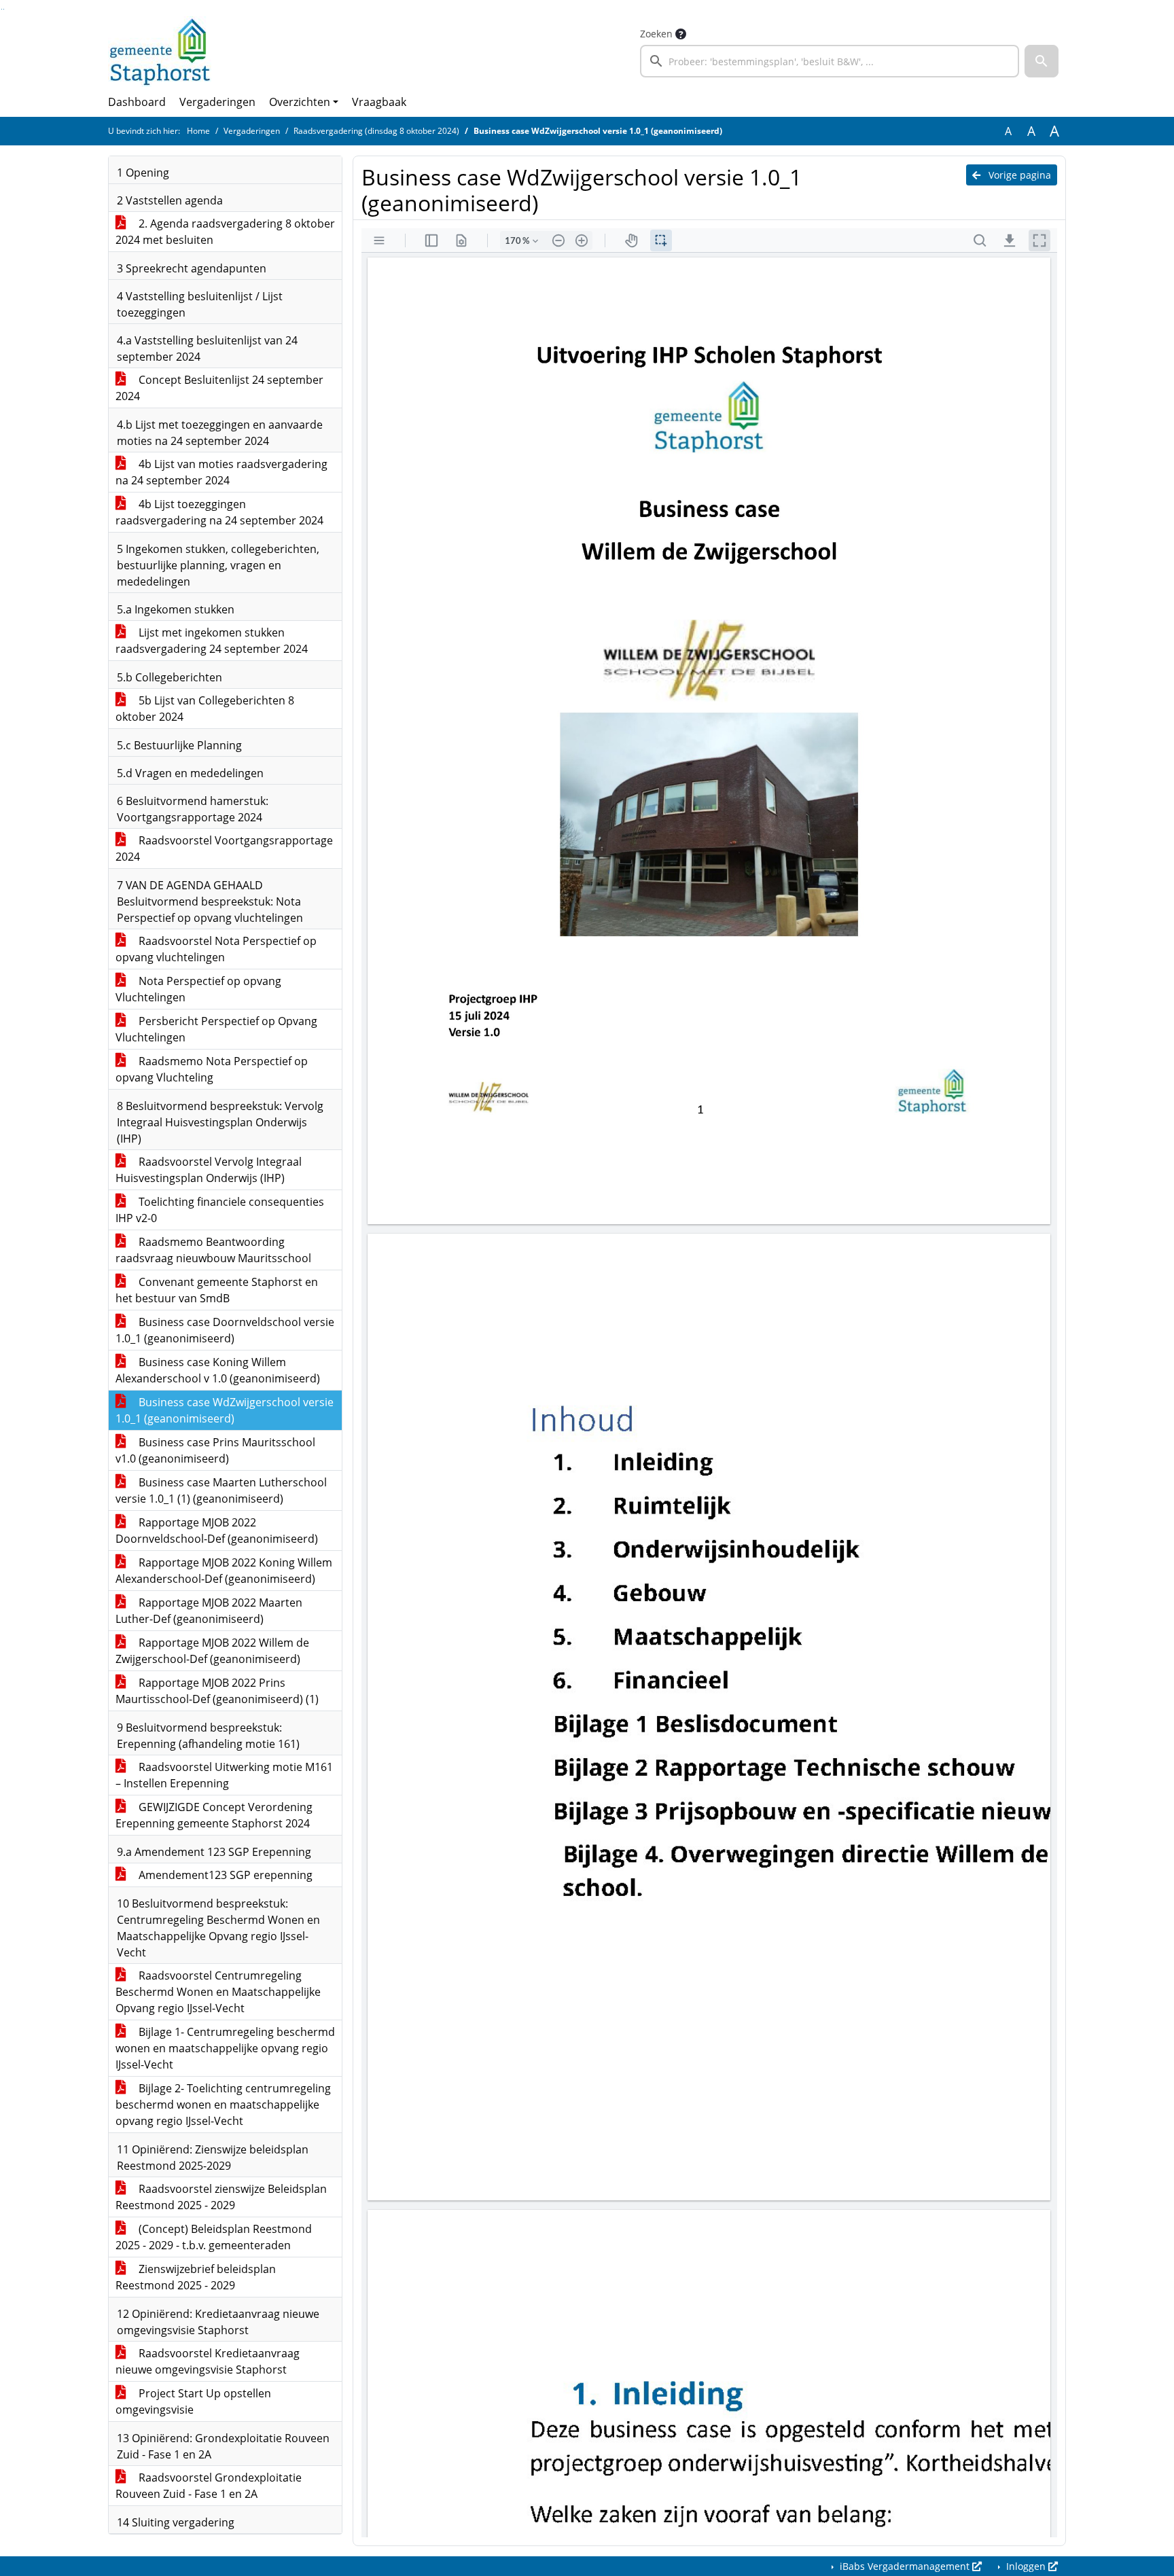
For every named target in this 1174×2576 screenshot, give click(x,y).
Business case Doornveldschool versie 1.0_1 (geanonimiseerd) (225, 1330)
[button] (1042, 61)
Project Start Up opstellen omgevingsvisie (193, 2401)
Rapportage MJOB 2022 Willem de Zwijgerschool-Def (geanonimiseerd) (212, 1651)
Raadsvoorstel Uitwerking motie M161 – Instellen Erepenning (224, 1775)
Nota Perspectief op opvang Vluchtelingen (198, 989)
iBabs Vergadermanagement (905, 2566)
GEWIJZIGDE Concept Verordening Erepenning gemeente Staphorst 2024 (214, 1815)
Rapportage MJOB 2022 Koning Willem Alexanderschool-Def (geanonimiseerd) (224, 1571)
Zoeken (656, 34)
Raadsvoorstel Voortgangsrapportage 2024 (224, 848)
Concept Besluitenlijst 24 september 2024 (219, 388)
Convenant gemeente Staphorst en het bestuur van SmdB (217, 1290)
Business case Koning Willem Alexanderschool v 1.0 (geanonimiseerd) (218, 1370)
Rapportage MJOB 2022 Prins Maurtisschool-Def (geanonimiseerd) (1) (217, 1691)
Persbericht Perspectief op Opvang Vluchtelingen (216, 1029)
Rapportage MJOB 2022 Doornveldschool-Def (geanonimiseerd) (217, 1531)
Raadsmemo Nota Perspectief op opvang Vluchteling (212, 1069)
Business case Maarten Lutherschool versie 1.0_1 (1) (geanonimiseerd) (221, 1490)
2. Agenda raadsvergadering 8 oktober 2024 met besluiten (225, 232)
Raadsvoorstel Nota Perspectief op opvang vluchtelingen (216, 949)
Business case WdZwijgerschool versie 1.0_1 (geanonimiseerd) (225, 1410)
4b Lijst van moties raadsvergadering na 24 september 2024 (221, 472)
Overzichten (300, 102)
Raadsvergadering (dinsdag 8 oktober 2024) (376, 131)
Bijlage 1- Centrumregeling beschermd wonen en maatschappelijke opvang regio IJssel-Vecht (225, 2048)
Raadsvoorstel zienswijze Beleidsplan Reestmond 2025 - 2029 (221, 2197)
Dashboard (137, 102)
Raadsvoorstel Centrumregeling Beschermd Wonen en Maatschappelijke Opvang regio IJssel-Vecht (218, 1992)
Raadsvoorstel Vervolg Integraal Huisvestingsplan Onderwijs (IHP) (209, 1170)
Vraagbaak (379, 102)
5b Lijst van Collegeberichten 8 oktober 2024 (205, 709)
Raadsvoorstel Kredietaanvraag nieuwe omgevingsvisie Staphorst (208, 2361)
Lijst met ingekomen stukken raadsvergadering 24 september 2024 (212, 641)
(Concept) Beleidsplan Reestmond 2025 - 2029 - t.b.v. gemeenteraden (214, 2237)
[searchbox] (830, 61)
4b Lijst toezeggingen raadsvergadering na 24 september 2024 (219, 512)
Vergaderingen (217, 102)
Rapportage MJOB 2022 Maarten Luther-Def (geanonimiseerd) (209, 1611)
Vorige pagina (1018, 175)
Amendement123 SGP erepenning (224, 1875)
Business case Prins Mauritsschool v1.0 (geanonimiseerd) (215, 1450)
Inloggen (1026, 2566)
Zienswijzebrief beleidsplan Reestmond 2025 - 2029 (196, 2277)
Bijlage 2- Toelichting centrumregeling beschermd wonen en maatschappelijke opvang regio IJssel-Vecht (223, 2105)
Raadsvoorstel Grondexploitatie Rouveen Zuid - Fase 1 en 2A (209, 2486)
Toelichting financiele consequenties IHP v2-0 (220, 1210)
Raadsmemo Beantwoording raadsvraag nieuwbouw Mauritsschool (213, 1250)
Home (198, 131)
